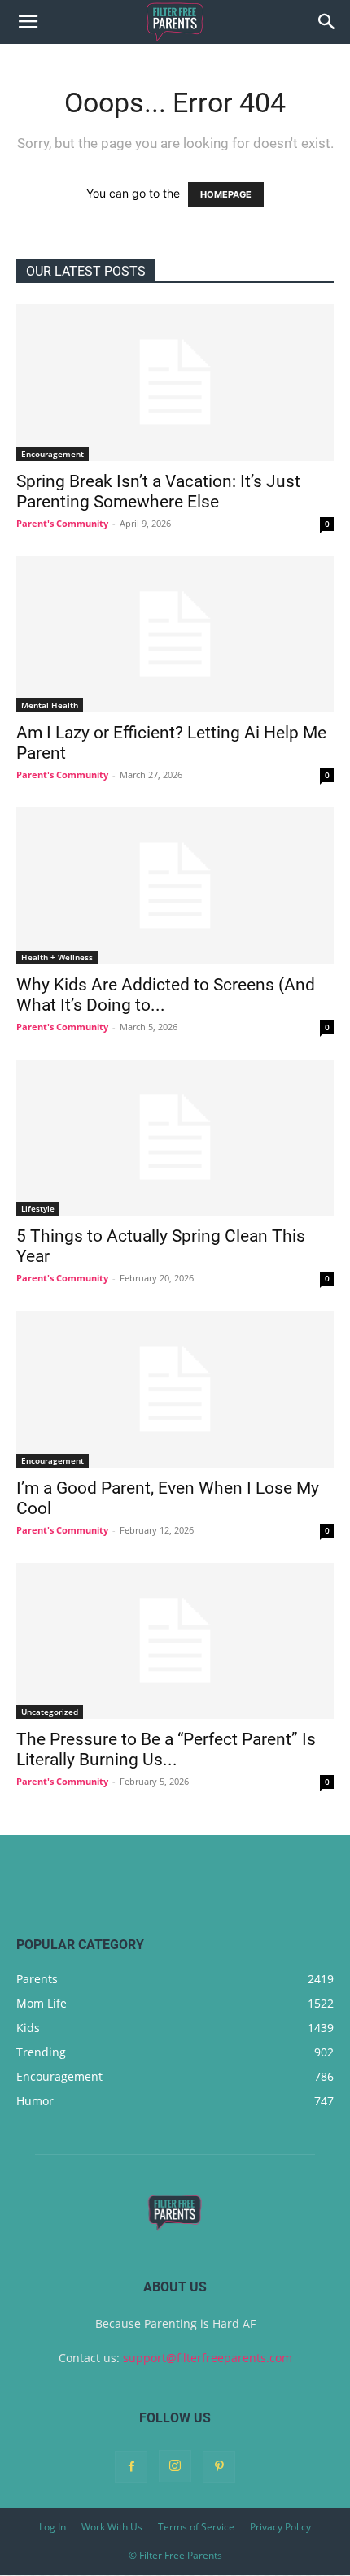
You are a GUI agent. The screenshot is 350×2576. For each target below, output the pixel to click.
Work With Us (112, 2527)
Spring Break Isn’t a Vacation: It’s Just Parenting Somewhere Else (158, 492)
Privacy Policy (280, 2527)
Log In (52, 2527)
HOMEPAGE (226, 194)
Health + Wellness (57, 957)
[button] (28, 22)
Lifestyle (38, 1208)
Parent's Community (62, 523)
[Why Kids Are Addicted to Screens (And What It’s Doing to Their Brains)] (175, 886)
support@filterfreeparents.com (208, 2358)
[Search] (327, 22)
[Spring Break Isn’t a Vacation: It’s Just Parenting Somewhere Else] (175, 383)
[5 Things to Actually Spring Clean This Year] (175, 1138)
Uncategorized (50, 1712)
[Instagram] (175, 2466)
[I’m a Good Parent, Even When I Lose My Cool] (175, 1389)
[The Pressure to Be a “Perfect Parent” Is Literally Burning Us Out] (175, 1641)
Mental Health (50, 705)
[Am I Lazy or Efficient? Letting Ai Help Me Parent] (175, 635)
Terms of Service (196, 2527)
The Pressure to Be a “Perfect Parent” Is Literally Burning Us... (166, 1749)
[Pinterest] (219, 2467)
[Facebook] (131, 2467)
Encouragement (52, 454)
